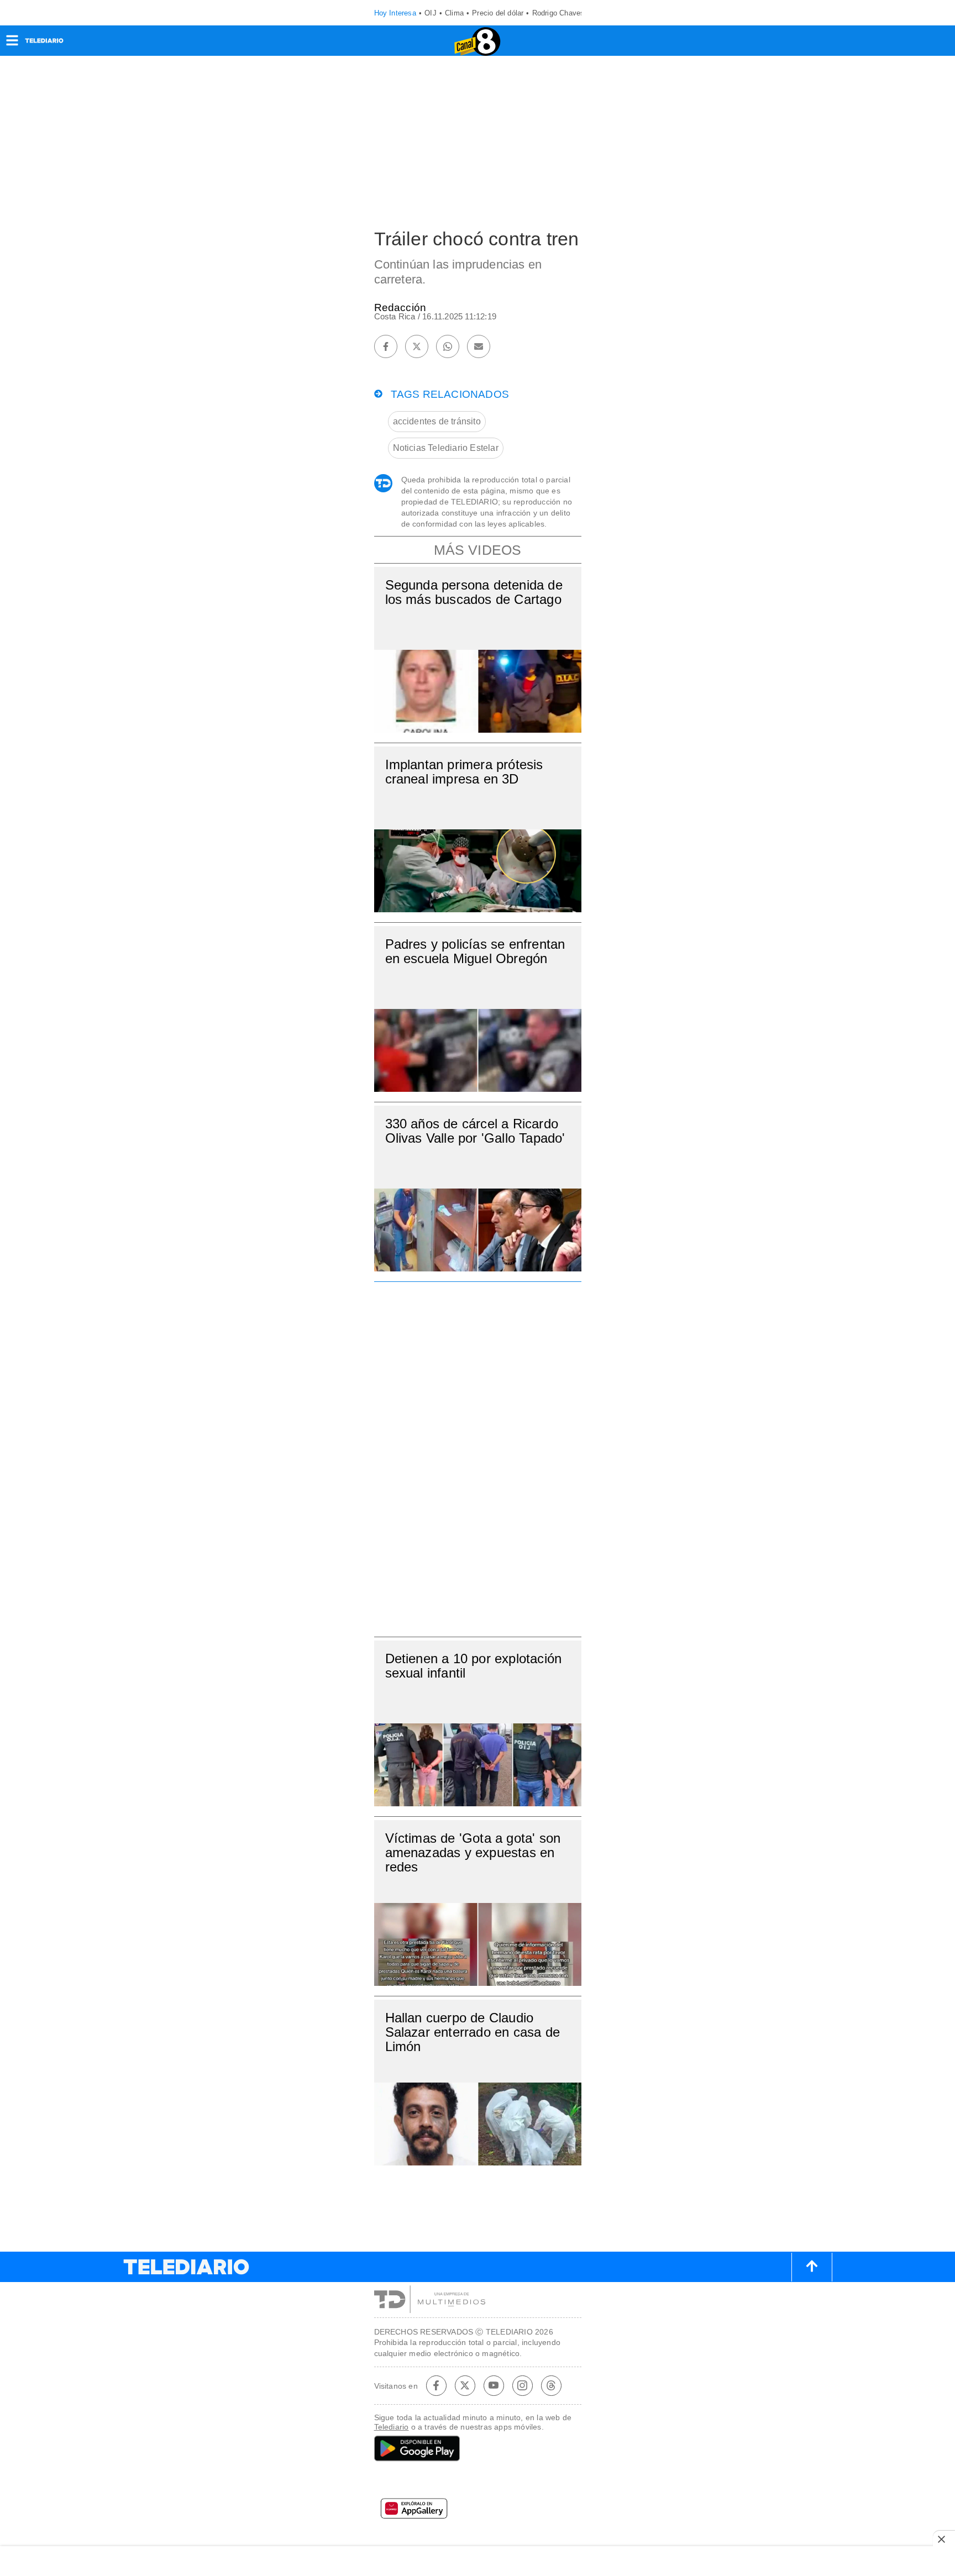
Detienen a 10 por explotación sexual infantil (474, 1666)
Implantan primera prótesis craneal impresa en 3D (464, 772)
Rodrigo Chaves (558, 13)
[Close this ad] (944, 2539)
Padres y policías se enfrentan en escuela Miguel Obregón (475, 951)
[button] (12, 44)
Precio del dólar (498, 13)
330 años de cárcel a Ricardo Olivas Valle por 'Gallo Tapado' (475, 1131)
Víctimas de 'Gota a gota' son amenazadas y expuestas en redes (473, 1852)
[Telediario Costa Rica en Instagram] (522, 2385)
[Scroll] (812, 2267)
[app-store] (478, 2482)
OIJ (431, 13)
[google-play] (478, 2449)
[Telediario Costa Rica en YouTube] (494, 2385)
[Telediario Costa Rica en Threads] (551, 2385)
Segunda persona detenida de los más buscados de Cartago (474, 592)
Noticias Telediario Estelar (446, 448)
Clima (454, 13)
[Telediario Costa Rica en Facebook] (436, 2385)
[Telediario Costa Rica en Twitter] (465, 2385)
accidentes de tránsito (437, 421)
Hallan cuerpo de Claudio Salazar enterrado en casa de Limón (473, 2032)
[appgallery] (478, 2512)
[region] (478, 1456)
